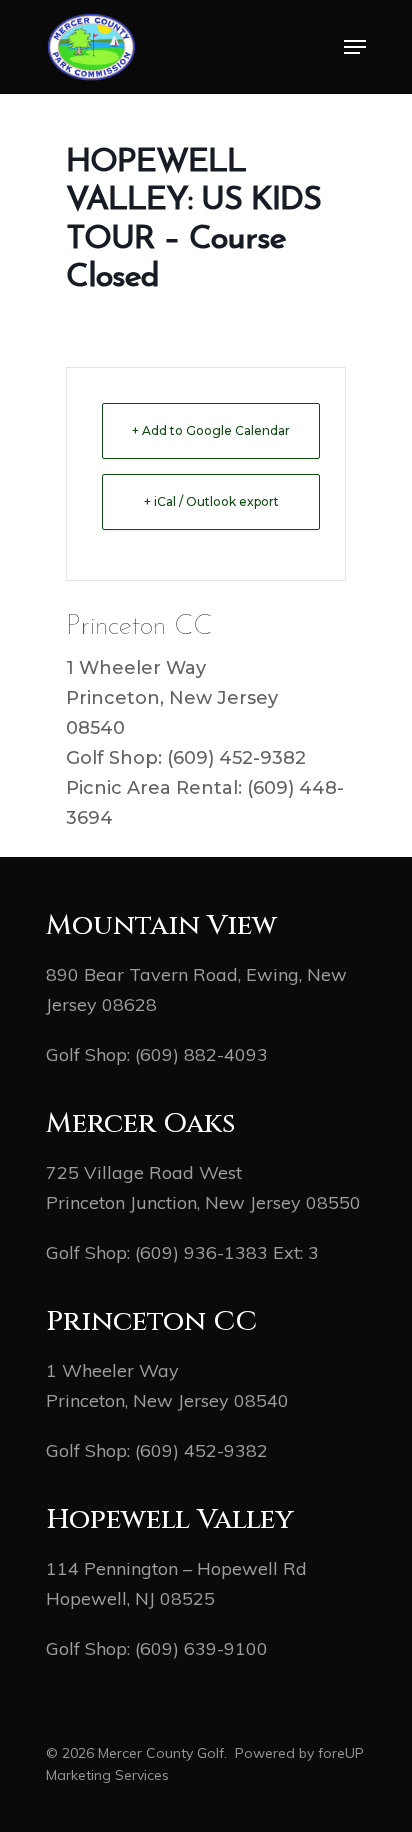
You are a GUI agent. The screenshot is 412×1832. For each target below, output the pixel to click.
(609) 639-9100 (201, 1648)
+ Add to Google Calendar (211, 430)
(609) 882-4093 (201, 1054)
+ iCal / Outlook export (211, 501)
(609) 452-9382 (201, 1450)
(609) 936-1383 (201, 1252)
